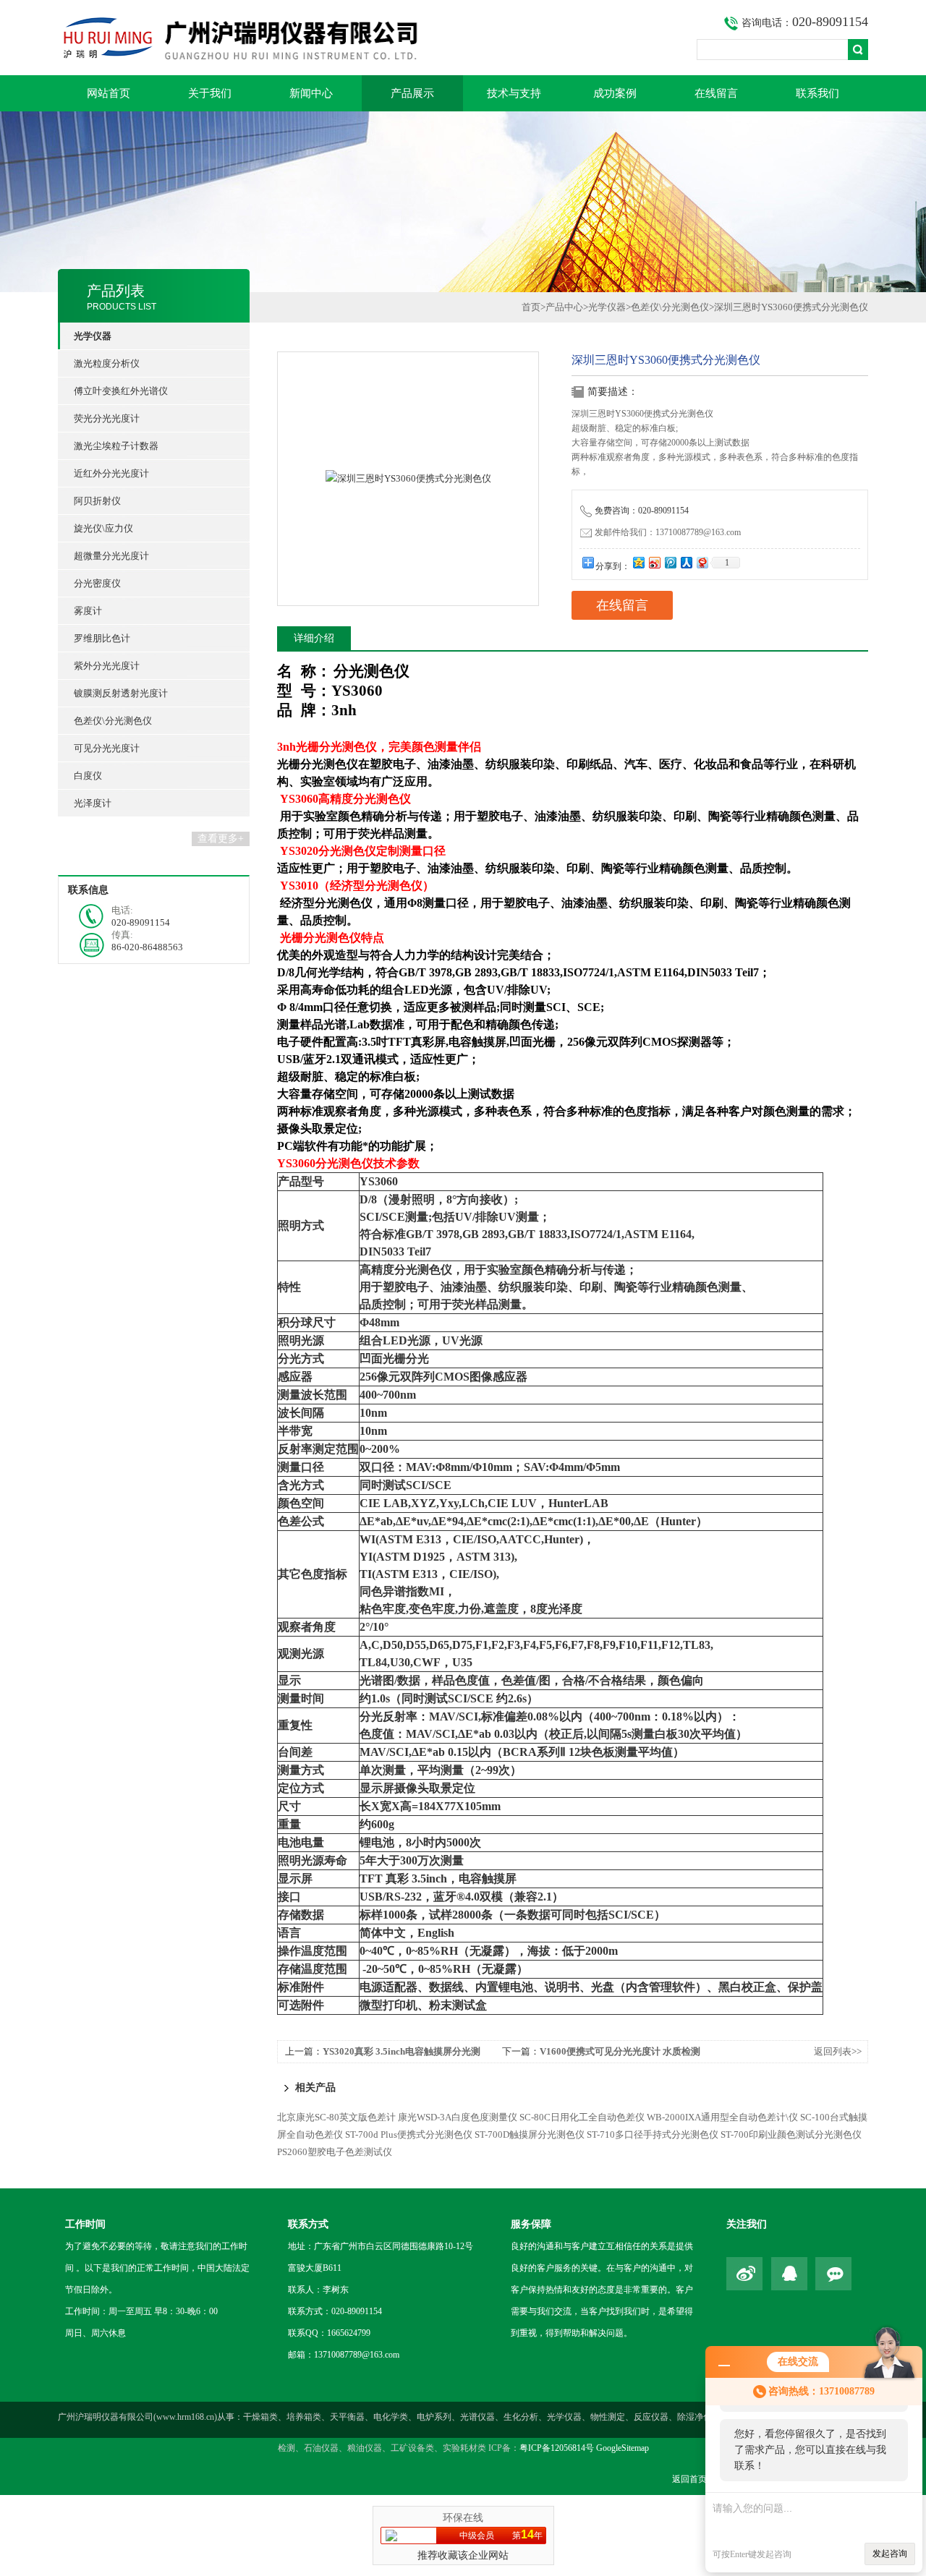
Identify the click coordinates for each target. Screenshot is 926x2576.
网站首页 (109, 93)
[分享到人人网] (686, 562)
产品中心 (564, 307)
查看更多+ (221, 839)
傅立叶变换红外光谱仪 (121, 391)
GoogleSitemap (623, 2448)
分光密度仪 (97, 583)
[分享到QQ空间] (638, 562)
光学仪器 (607, 307)
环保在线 (463, 2518)
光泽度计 (93, 803)
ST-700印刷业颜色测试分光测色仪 (791, 2134)
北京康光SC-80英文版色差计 (336, 2117)
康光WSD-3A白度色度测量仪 (458, 2117)
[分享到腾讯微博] (670, 562)
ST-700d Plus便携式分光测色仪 (409, 2134)
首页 (531, 307)
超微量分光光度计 (111, 556)
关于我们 (210, 93)
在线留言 (716, 93)
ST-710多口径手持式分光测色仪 (653, 2134)
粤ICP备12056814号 (557, 2448)
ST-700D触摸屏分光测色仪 (530, 2134)
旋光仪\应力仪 (103, 528)
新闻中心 (311, 93)
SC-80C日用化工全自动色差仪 (582, 2117)
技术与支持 (514, 93)
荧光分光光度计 (107, 418)
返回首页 (689, 2479)
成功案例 (615, 93)
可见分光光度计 (107, 748)
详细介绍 (314, 638)
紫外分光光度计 (107, 666)
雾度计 (88, 611)
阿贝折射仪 (97, 501)
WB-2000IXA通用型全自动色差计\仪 (722, 2117)
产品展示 (412, 93)
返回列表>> (838, 2051)
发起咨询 (890, 2554)
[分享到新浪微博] (654, 562)
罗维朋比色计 (102, 638)
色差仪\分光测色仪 (113, 721)
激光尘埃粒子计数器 (116, 446)
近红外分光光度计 (111, 473)
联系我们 (817, 93)
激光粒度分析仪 (107, 363)
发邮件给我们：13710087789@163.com (668, 532)
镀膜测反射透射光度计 (121, 693)
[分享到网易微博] (702, 562)
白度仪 (88, 776)
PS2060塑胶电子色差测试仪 (335, 2152)
